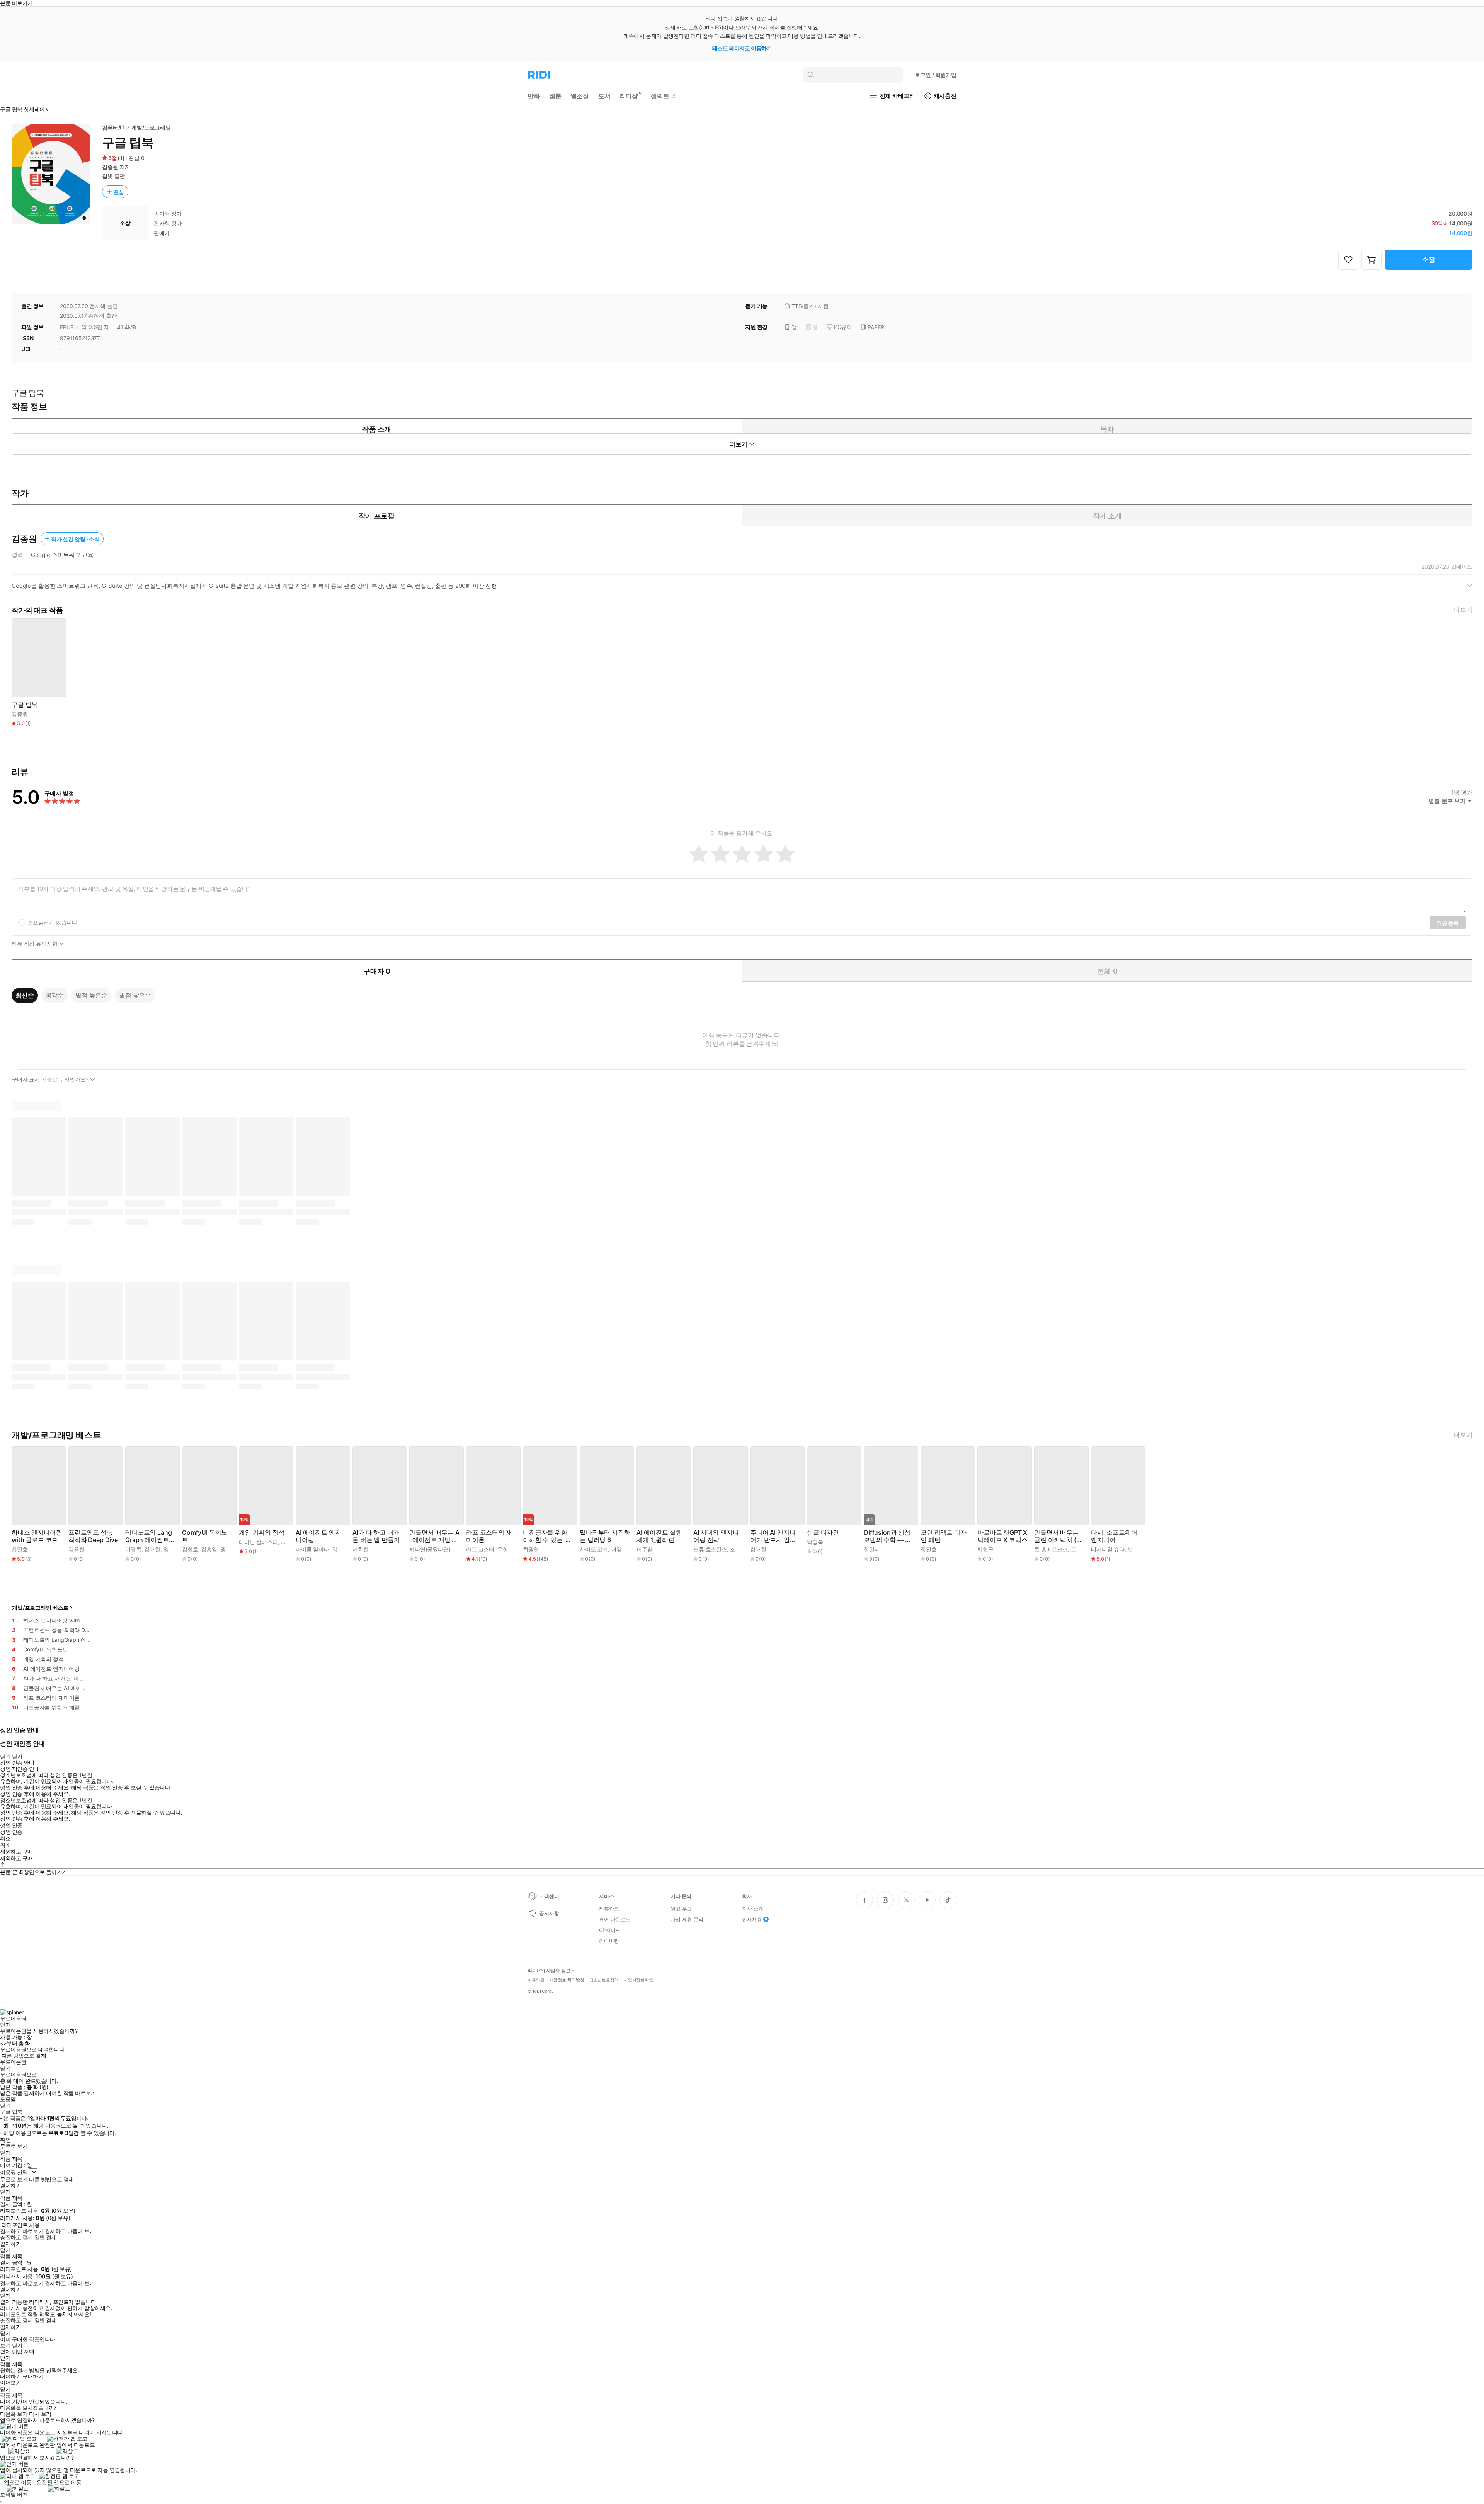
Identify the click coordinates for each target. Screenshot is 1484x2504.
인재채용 (752, 1919)
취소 (5, 1838)
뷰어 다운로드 (615, 1919)
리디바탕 (609, 1941)
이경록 (133, 1549)
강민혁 (340, 1549)
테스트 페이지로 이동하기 (742, 48)
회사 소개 (753, 1908)
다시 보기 (40, 2414)
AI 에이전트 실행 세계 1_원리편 (659, 1536)
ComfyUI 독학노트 (205, 1536)
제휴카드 (609, 1908)
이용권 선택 (14, 2172)
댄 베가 (1136, 1549)
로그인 (936, 75)
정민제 (872, 1549)
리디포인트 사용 (21, 2225)
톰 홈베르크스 (1051, 1549)
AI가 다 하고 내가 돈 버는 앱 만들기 (376, 1536)
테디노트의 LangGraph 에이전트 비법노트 (148, 1536)
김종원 (110, 167)
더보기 (1463, 610)
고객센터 (549, 1896)
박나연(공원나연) (430, 1549)
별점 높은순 (91, 995)
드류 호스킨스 (710, 1549)
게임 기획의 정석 (262, 1533)
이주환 (645, 1549)
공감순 (55, 995)
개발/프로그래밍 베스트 (40, 1608)
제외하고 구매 (16, 1852)
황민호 (20, 1549)
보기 (5, 2346)
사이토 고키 (594, 1549)
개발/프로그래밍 (151, 127)
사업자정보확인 (638, 1980)
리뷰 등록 (1448, 923)
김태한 (152, 1549)
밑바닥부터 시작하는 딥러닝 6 (605, 1536)
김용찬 (77, 1549)
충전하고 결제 (16, 2237)
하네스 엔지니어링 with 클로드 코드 (37, 1536)
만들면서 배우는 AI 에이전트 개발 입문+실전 (434, 1536)
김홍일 (209, 1549)
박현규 (985, 1549)
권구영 (228, 1549)
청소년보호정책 (604, 1980)
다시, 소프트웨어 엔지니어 (1114, 1536)
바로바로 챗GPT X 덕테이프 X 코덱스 (1002, 1536)
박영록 (815, 1542)
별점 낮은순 (135, 995)
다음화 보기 (14, 2414)
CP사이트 (610, 1930)
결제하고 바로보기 (22, 2231)
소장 (1429, 260)
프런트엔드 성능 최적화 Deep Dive (93, 1536)
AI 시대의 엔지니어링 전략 (716, 1536)
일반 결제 (46, 2237)
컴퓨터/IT (113, 127)
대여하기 (10, 2376)
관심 (119, 192)
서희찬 (361, 1549)
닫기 (17, 2346)
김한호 (190, 1549)
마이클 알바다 (312, 1549)
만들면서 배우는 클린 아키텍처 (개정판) (1058, 1536)
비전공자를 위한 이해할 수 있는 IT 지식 (546, 1536)
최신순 (25, 995)
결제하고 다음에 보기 (70, 2231)
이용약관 (536, 1980)
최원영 (531, 1549)
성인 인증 (11, 1825)
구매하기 (33, 2376)
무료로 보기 (14, 2179)
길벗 (107, 176)
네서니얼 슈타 (1108, 1549)
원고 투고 (681, 1908)
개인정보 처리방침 (567, 1980)
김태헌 (758, 1549)
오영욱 (289, 1542)
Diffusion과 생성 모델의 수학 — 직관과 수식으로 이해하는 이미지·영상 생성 (887, 1536)
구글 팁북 (25, 705)
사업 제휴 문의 (687, 1919)
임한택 (172, 1549)
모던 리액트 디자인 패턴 (944, 1536)
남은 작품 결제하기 (22, 2093)
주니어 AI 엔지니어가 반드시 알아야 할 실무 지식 (773, 1536)
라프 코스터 (480, 1549)
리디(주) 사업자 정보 (549, 1971)
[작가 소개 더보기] (742, 589)
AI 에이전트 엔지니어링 (318, 1536)
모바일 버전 (14, 2495)
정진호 (929, 1549)
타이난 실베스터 (258, 1542)
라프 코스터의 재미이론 (489, 1536)
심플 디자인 (823, 1533)
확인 (5, 2140)
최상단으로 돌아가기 (43, 1872)
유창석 (505, 1549)
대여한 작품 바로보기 (71, 2093)
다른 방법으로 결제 (24, 2056)
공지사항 (549, 1913)
